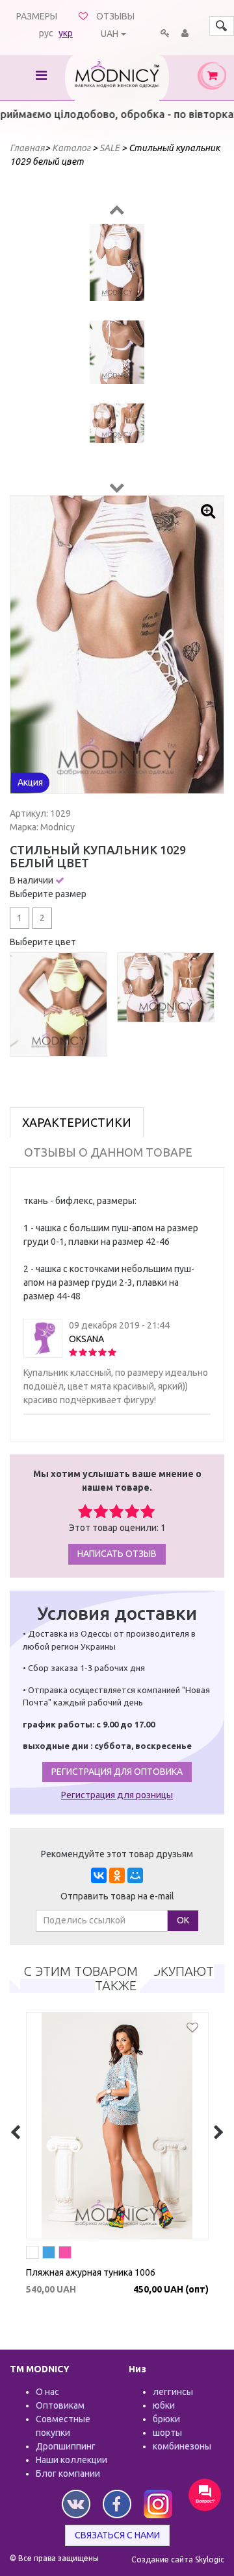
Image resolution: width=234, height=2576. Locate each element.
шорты (167, 2433)
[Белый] (35, 2254)
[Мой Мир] (135, 1875)
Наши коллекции (71, 2460)
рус (46, 33)
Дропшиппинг (66, 2446)
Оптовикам (60, 2405)
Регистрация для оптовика (117, 1772)
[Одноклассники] (117, 1875)
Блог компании (68, 2474)
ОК (183, 1920)
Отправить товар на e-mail (117, 1896)
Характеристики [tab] (77, 1122)
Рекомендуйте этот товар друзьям (117, 1854)
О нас (47, 2392)
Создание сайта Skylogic (178, 2559)
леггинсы (173, 2392)
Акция (30, 782)
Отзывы (115, 16)
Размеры (37, 16)
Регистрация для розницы (117, 1795)
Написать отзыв (117, 1554)
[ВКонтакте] (99, 1875)
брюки (166, 2419)
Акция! (49, 2228)
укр (66, 33)
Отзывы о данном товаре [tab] (108, 1152)
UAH (110, 34)
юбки (164, 2405)
